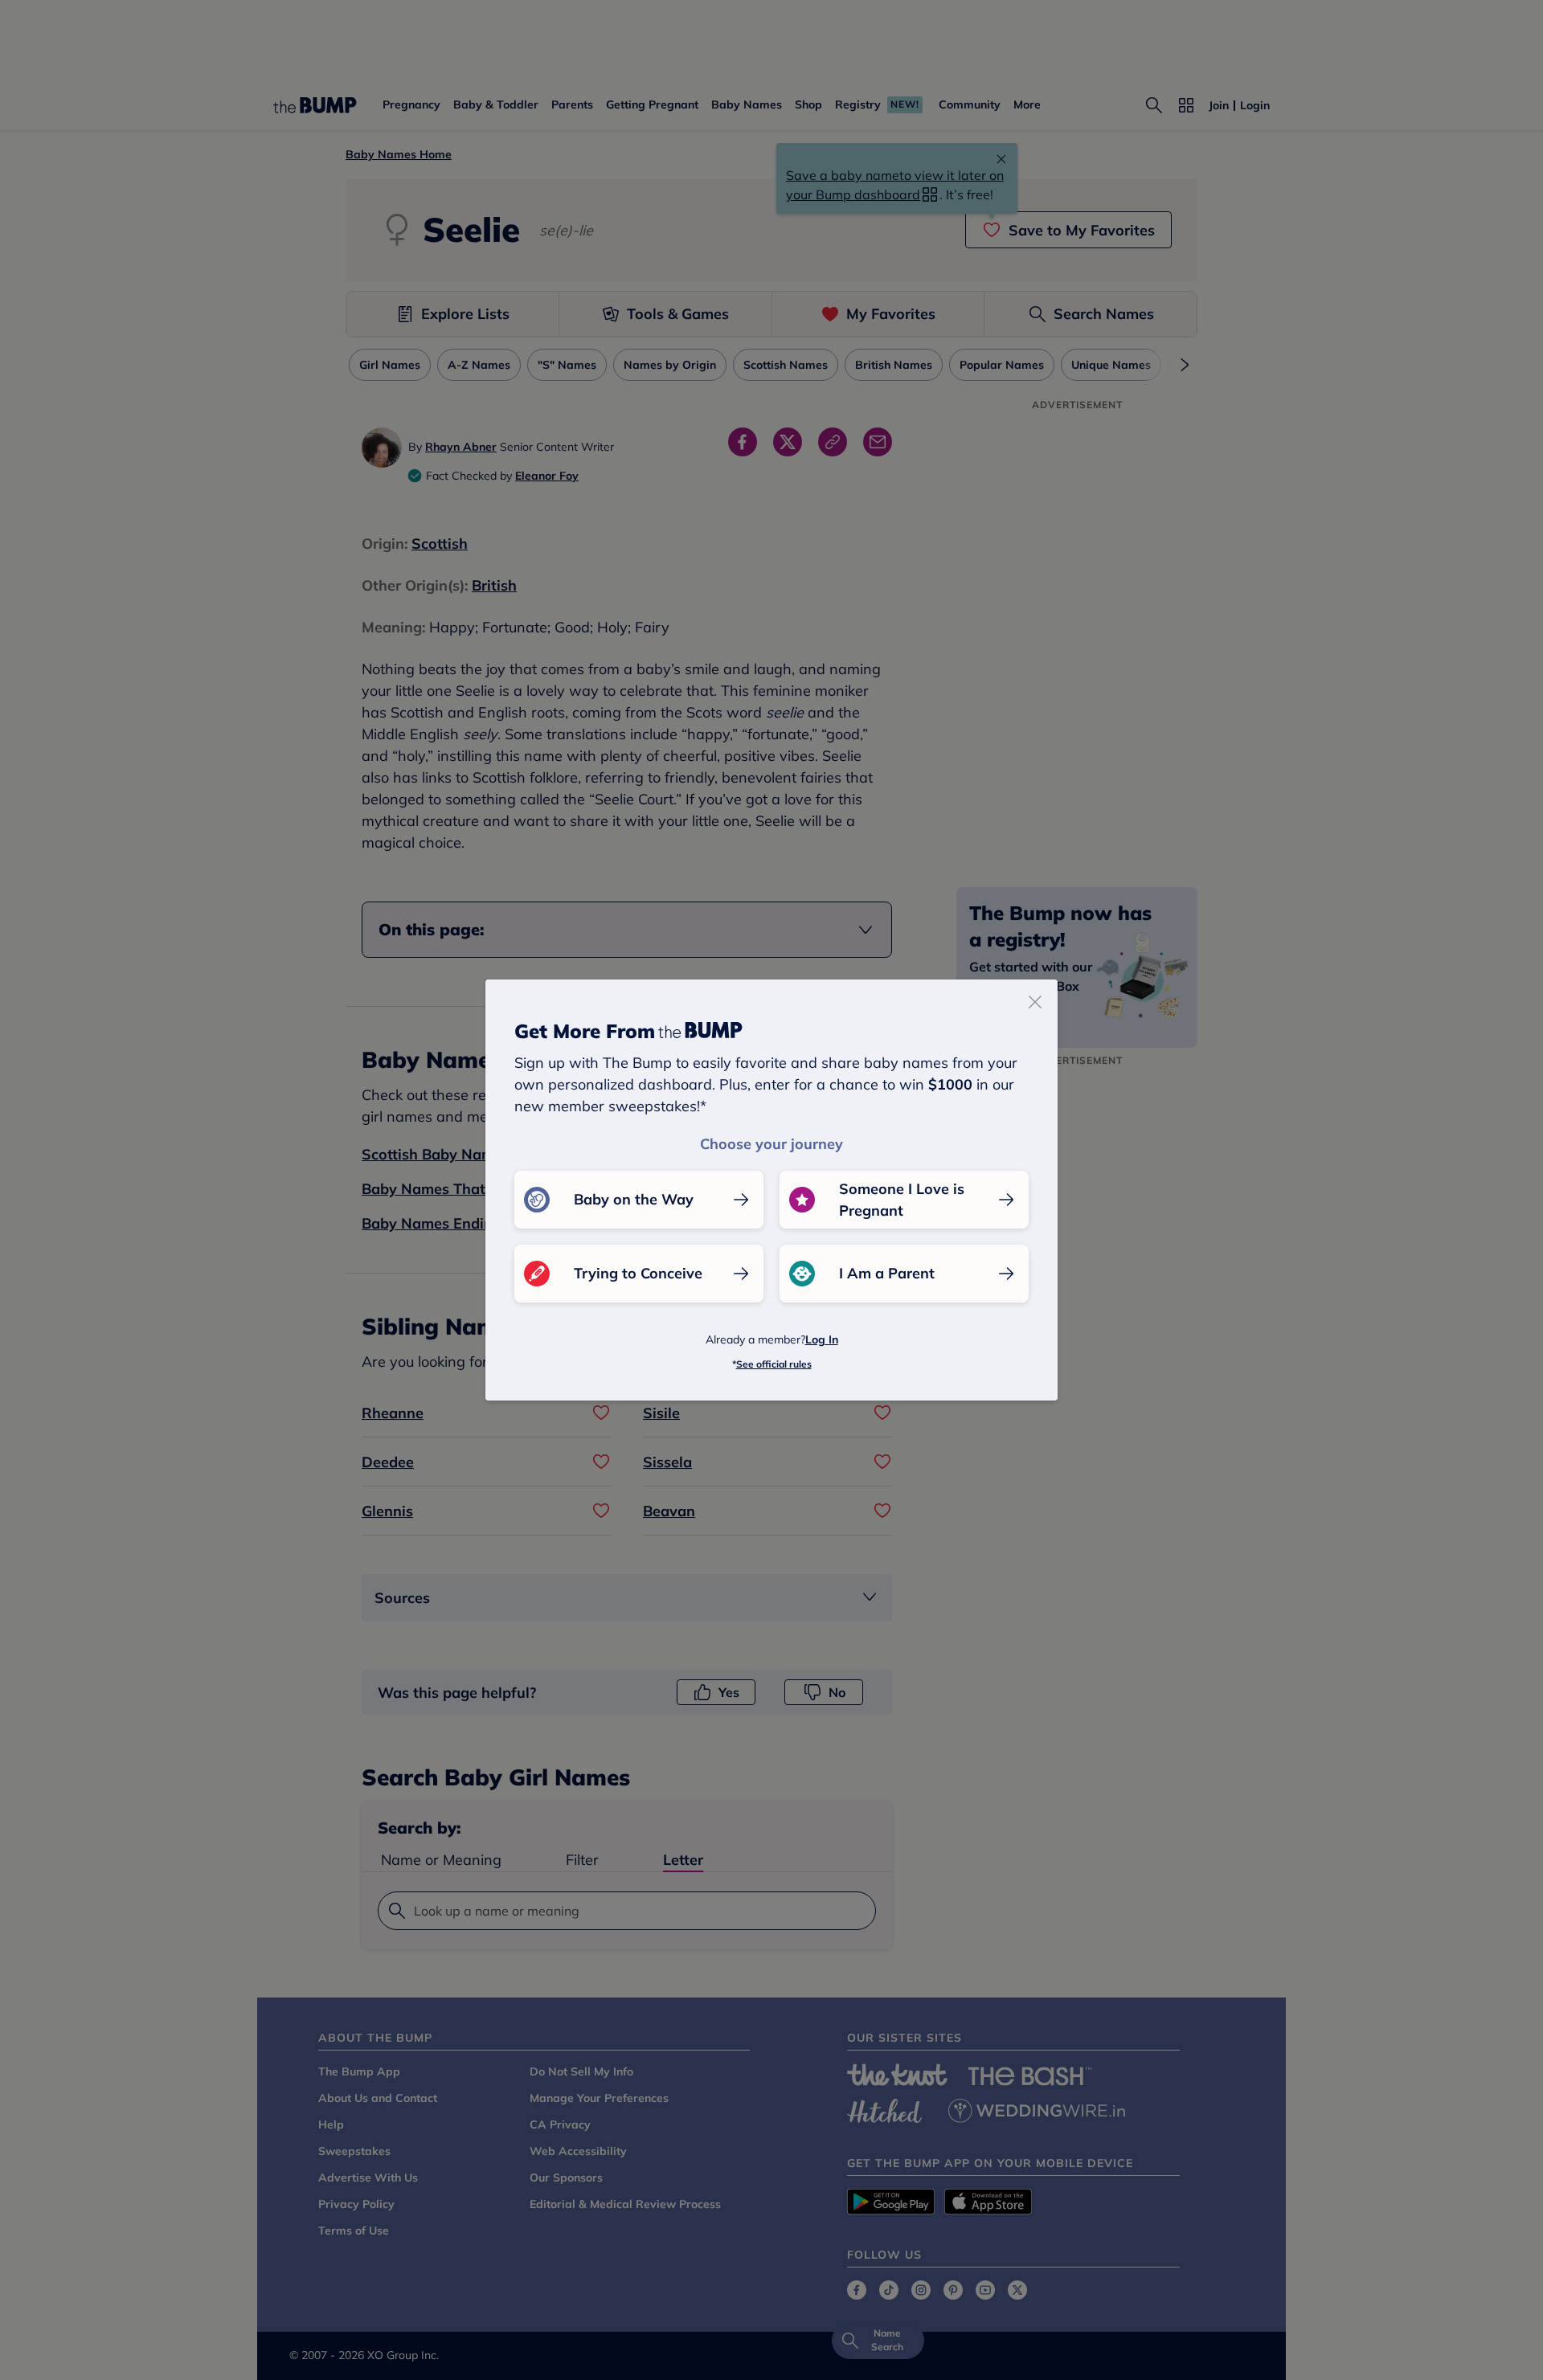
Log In (822, 1339)
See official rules (774, 1364)
